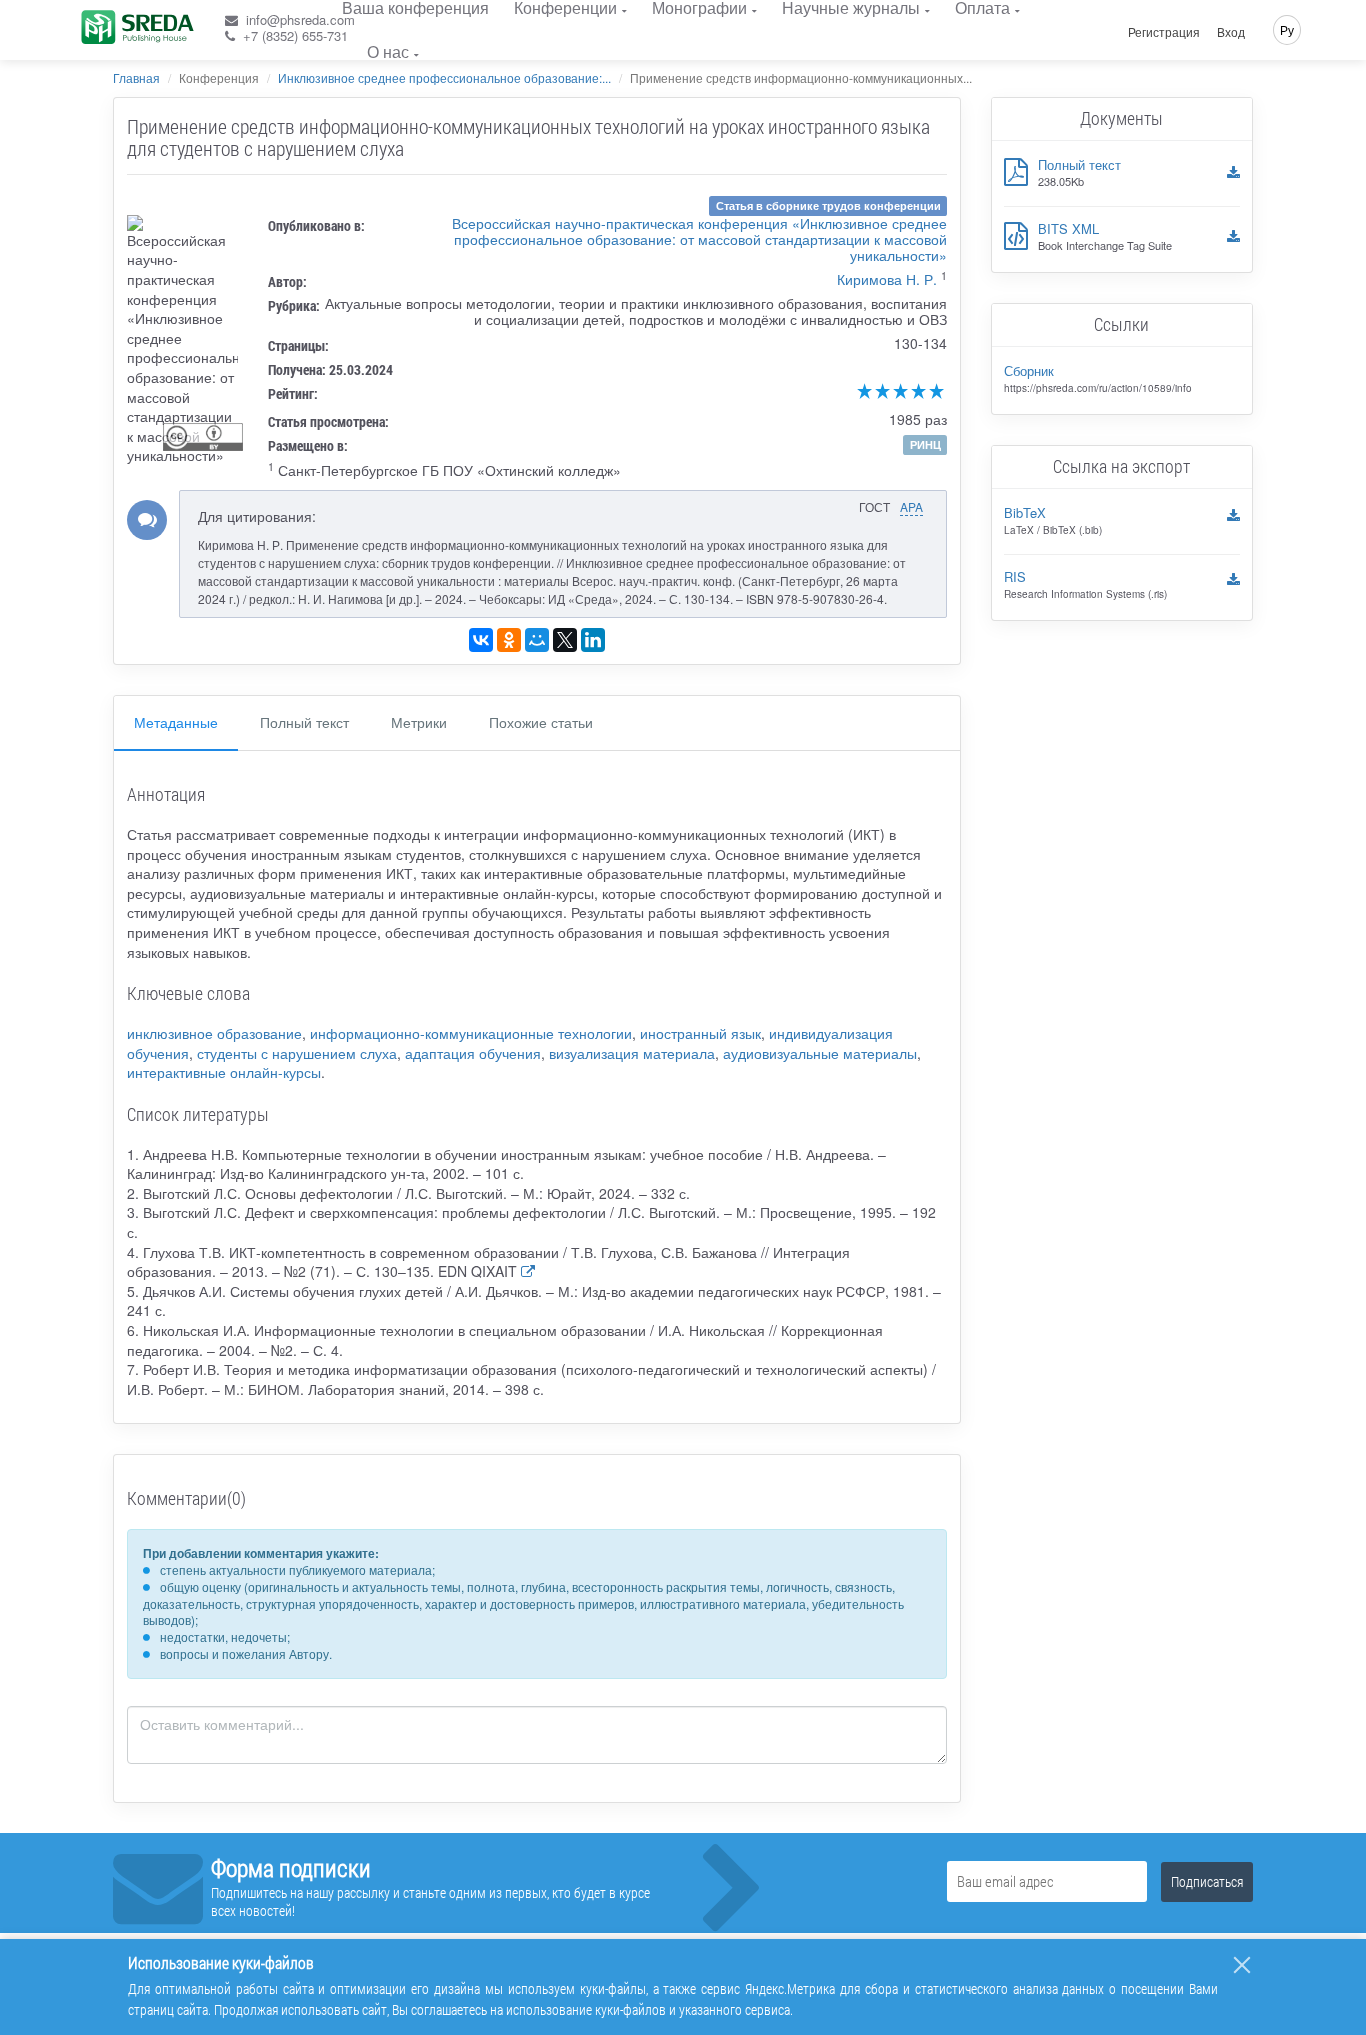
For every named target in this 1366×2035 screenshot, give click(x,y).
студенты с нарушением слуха (297, 1053)
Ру (1287, 29)
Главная (136, 77)
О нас (388, 51)
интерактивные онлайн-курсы (224, 1072)
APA (911, 506)
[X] (565, 640)
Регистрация (1164, 32)
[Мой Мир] (537, 640)
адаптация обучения (473, 1053)
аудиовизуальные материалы (820, 1053)
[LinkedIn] (593, 640)
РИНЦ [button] (925, 444)
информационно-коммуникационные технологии (471, 1033)
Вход (1231, 32)
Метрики (419, 722)
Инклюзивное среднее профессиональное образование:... (444, 77)
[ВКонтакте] (481, 640)
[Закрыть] (1242, 1965)
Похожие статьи (541, 722)
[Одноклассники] (509, 640)
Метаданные (176, 722)
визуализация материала (632, 1053)
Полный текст (304, 722)
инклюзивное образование (214, 1033)
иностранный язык (700, 1033)
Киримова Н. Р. (887, 279)
